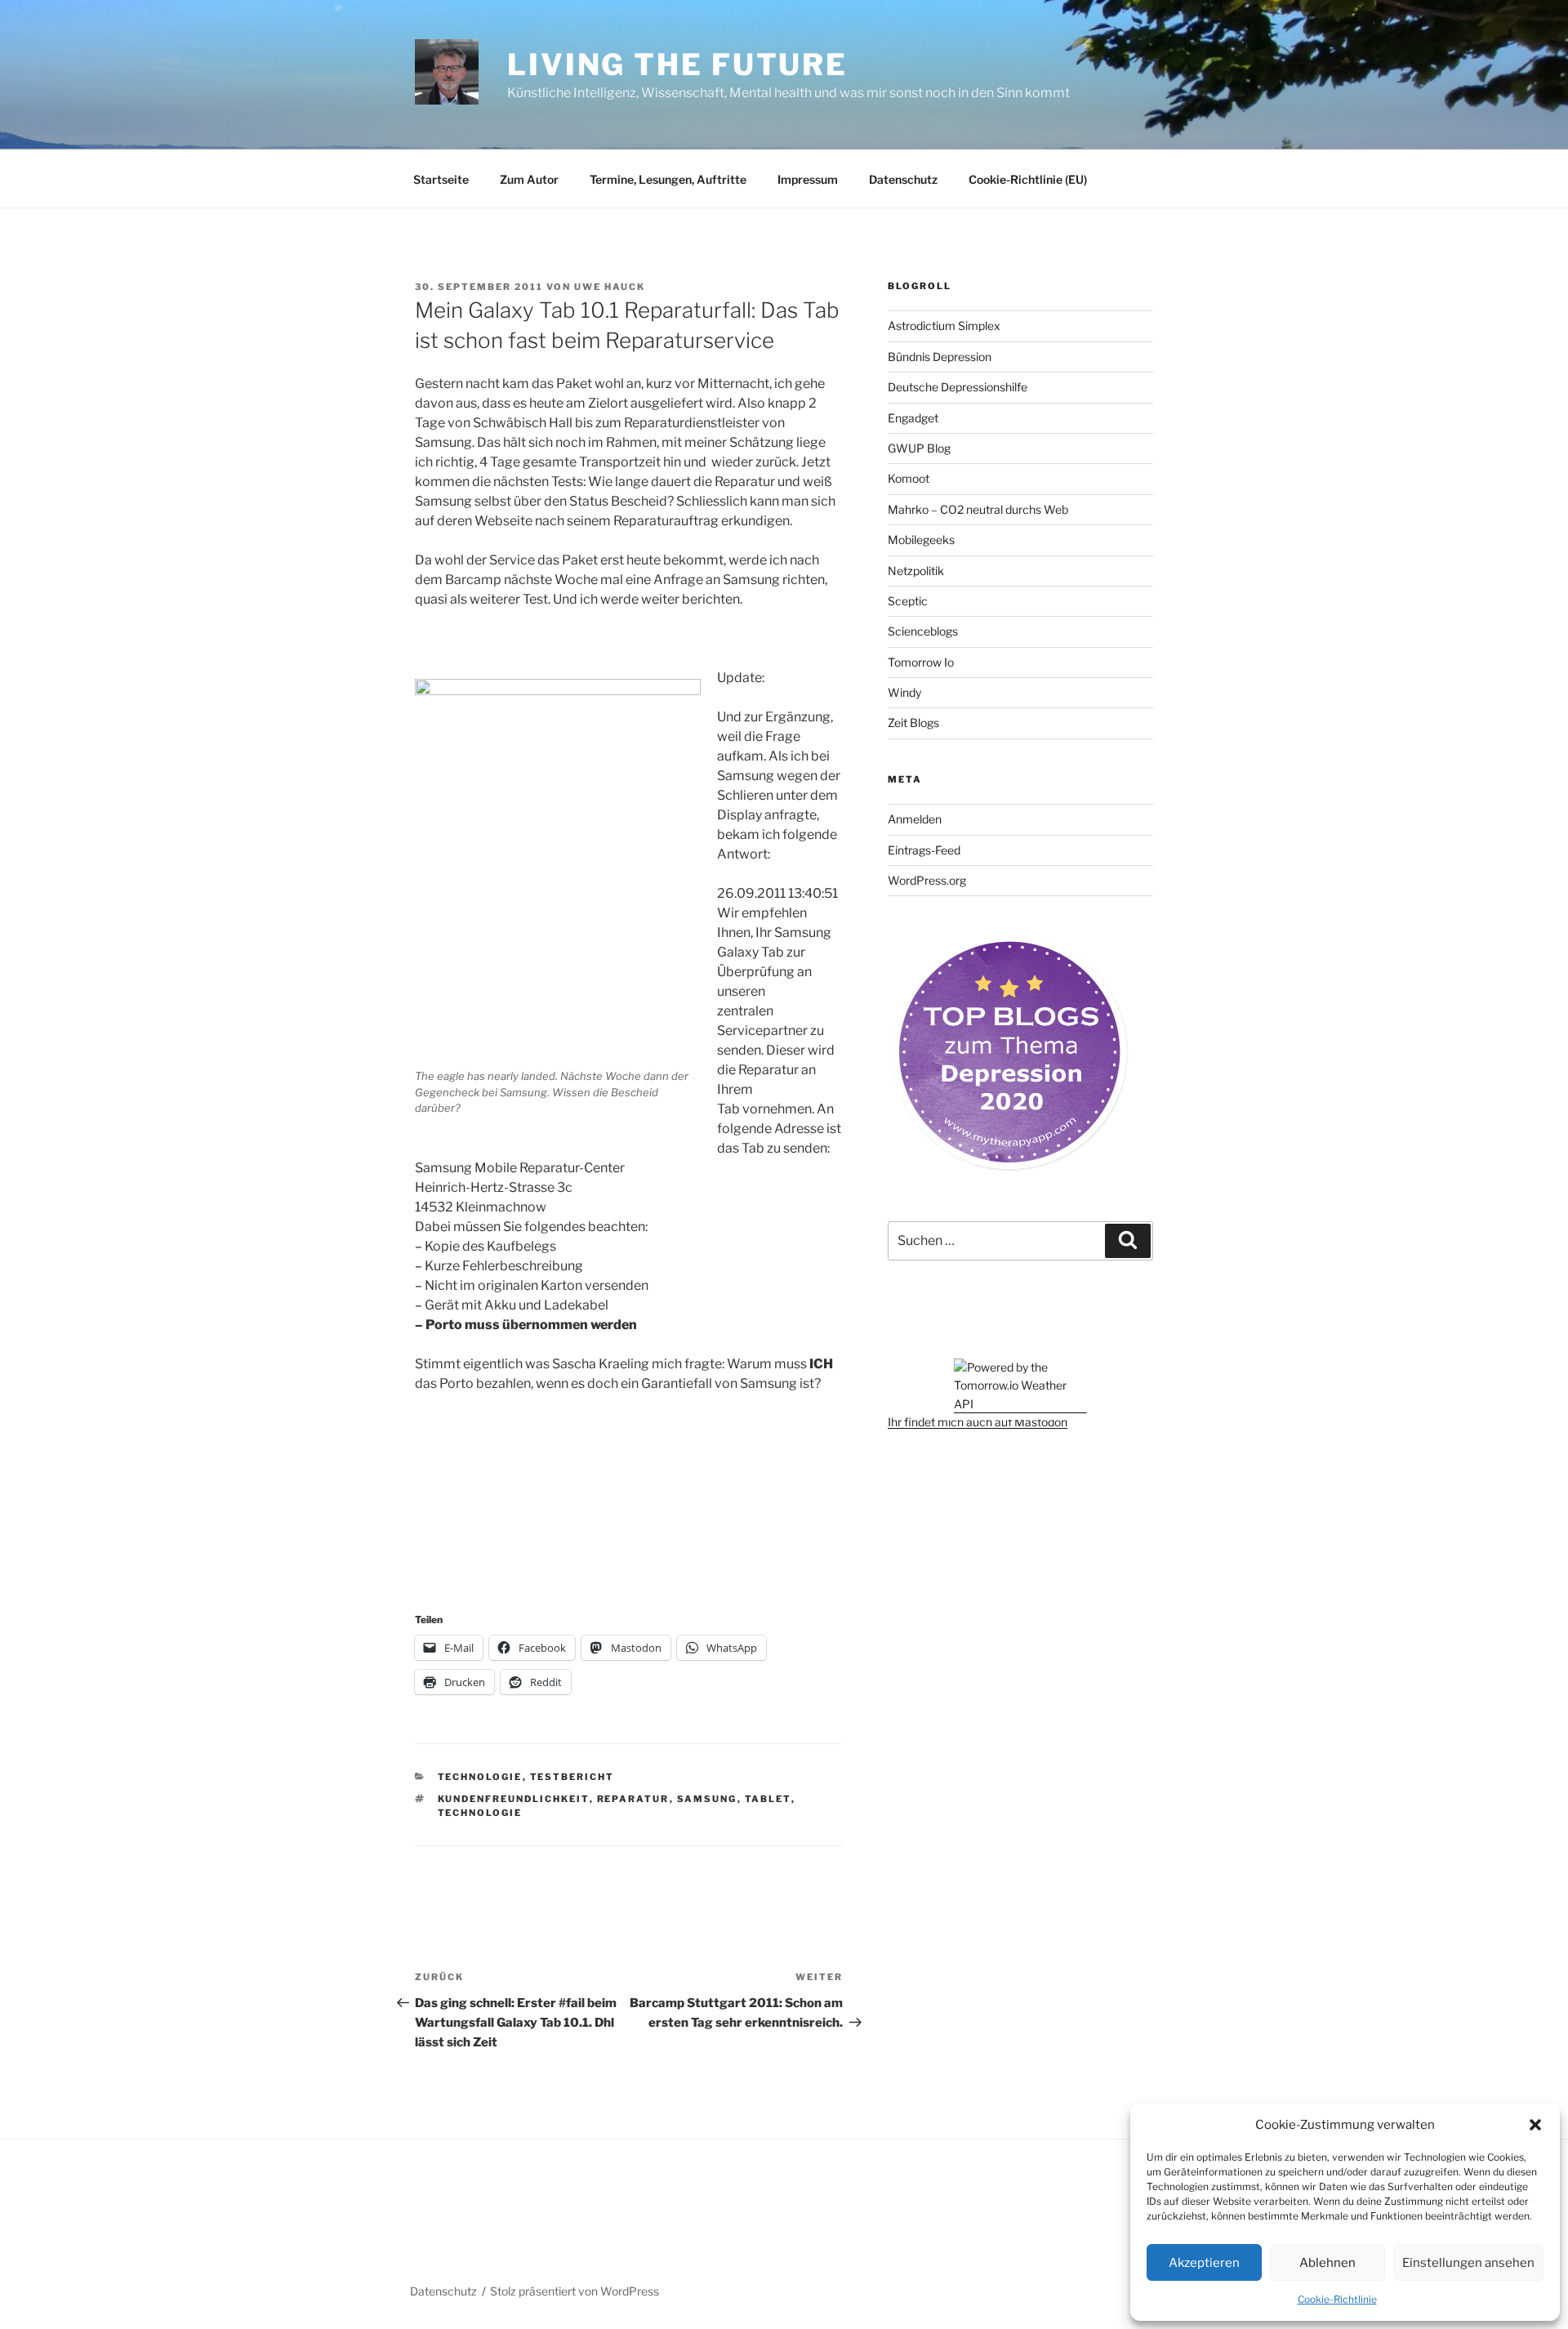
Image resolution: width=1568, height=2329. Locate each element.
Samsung (707, 1799)
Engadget (913, 418)
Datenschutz (903, 179)
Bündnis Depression (940, 357)
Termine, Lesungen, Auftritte (668, 179)
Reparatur (633, 1799)
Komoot (909, 478)
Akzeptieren (1204, 2263)
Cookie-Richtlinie (1337, 2299)
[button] (1535, 2125)
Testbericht (572, 1777)
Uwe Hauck (610, 287)
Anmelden (915, 819)
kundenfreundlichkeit (514, 1799)
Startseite (441, 179)
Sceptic (908, 601)
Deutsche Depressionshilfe (958, 387)
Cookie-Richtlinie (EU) (1028, 179)
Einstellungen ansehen (1468, 2263)
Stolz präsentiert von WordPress (575, 2291)
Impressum (808, 179)
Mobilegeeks (921, 540)
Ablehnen (1327, 2263)
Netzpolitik (916, 571)
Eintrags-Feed (924, 850)
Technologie (480, 1777)
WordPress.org (927, 880)
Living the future (677, 65)
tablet (768, 1799)
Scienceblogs (923, 631)
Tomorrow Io (921, 662)
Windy (904, 692)
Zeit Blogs (913, 723)
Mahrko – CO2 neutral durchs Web (978, 509)
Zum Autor (529, 179)
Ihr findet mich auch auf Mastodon (978, 1422)
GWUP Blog (919, 448)
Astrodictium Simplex (944, 326)
